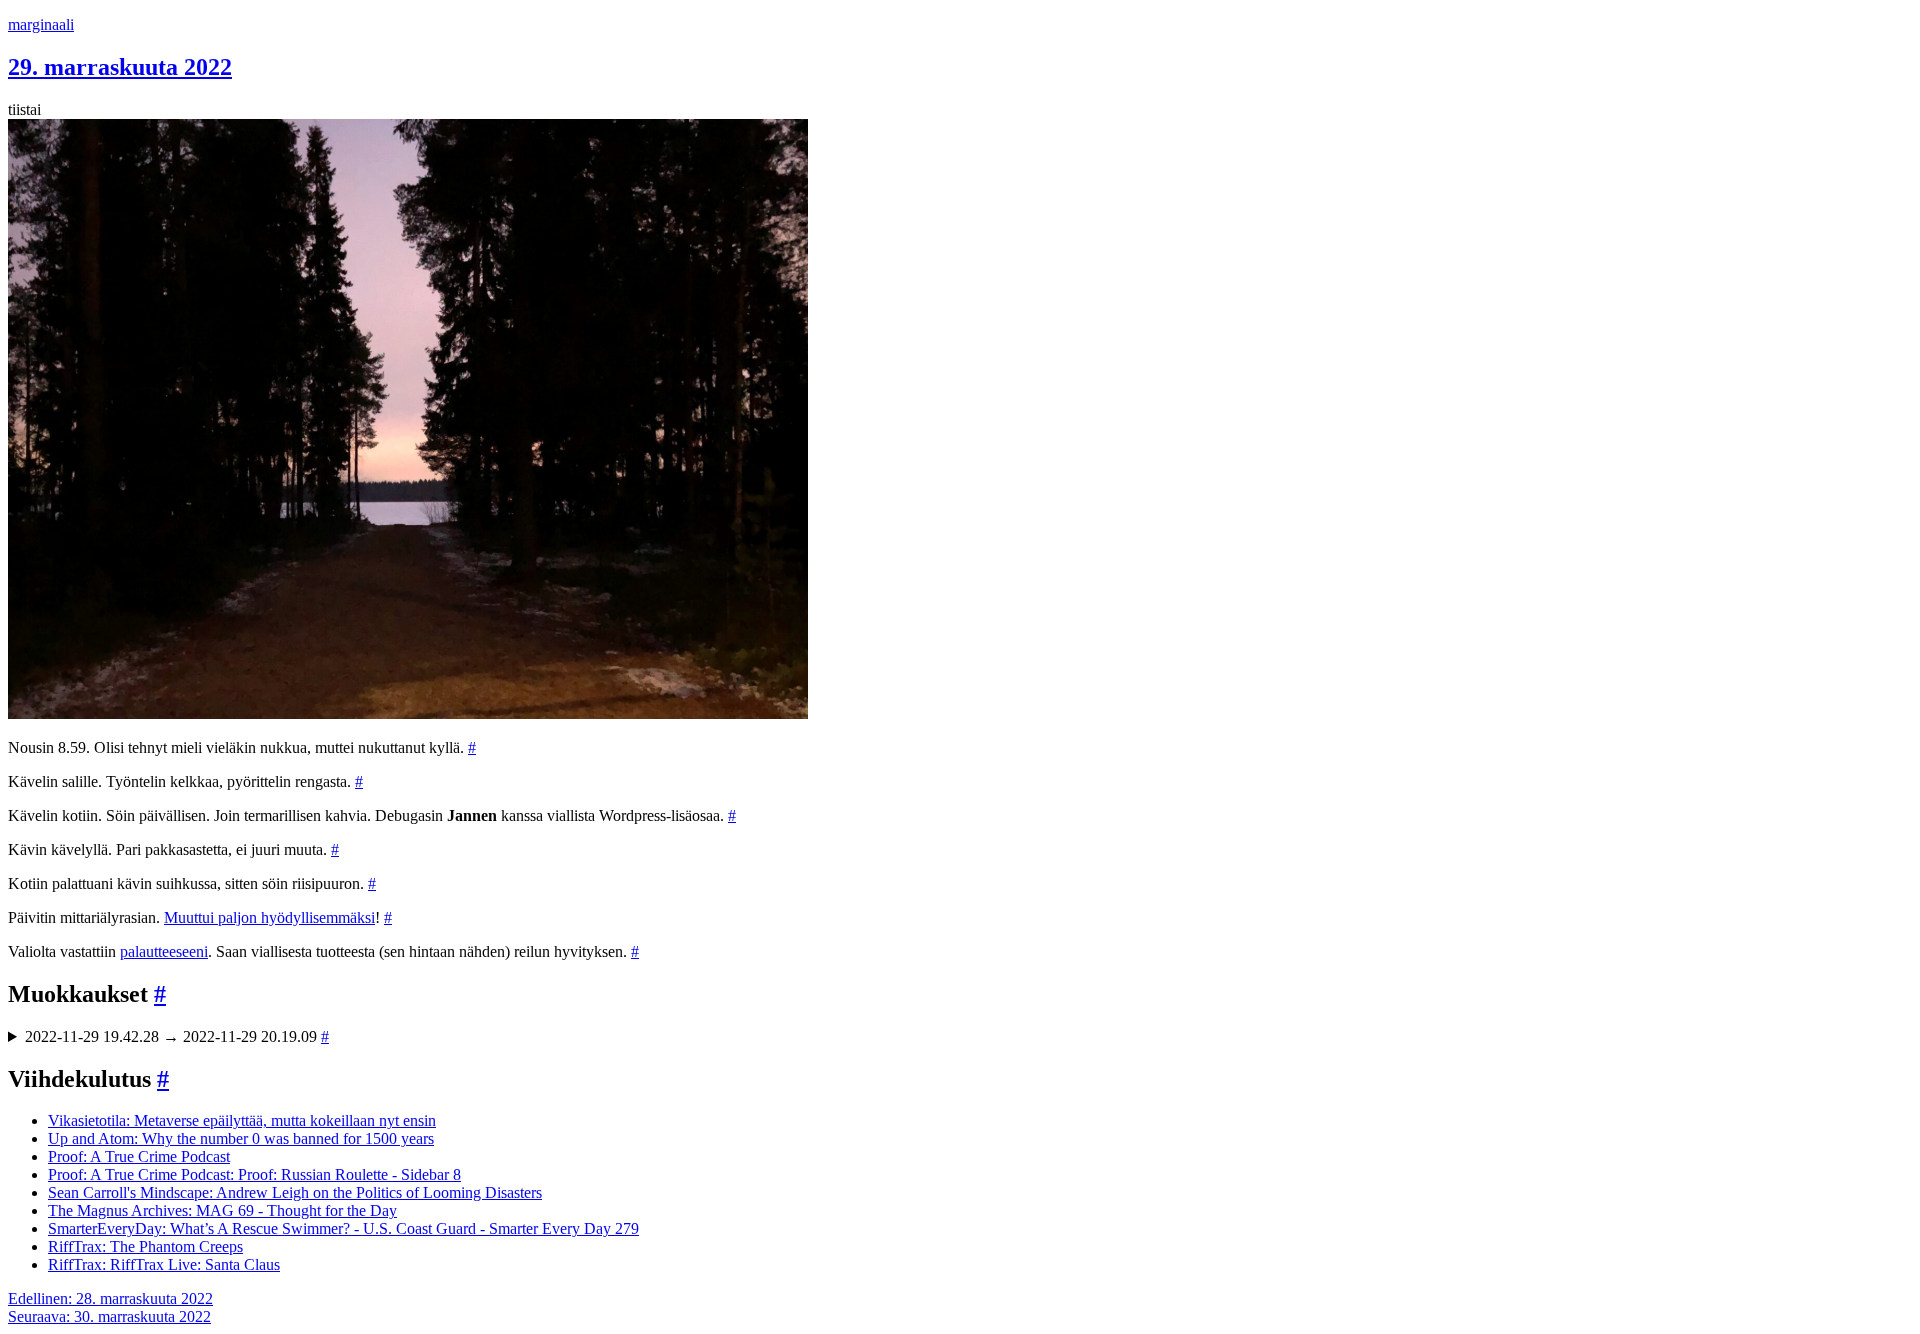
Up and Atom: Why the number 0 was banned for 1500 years (241, 1138)
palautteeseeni (164, 951)
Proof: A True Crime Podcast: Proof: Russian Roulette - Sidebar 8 (254, 1174)
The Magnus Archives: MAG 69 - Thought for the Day (222, 1210)
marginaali (41, 24)
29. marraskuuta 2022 (120, 67)
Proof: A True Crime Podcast (139, 1156)
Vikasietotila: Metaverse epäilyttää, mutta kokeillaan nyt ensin (242, 1120)
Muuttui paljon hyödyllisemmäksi (269, 917)
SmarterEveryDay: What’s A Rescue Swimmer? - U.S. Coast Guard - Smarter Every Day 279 (343, 1228)
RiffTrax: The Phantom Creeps (145, 1246)
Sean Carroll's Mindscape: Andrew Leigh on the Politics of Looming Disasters (295, 1192)
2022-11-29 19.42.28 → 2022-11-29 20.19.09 (177, 1036)
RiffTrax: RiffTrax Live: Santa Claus (164, 1264)
